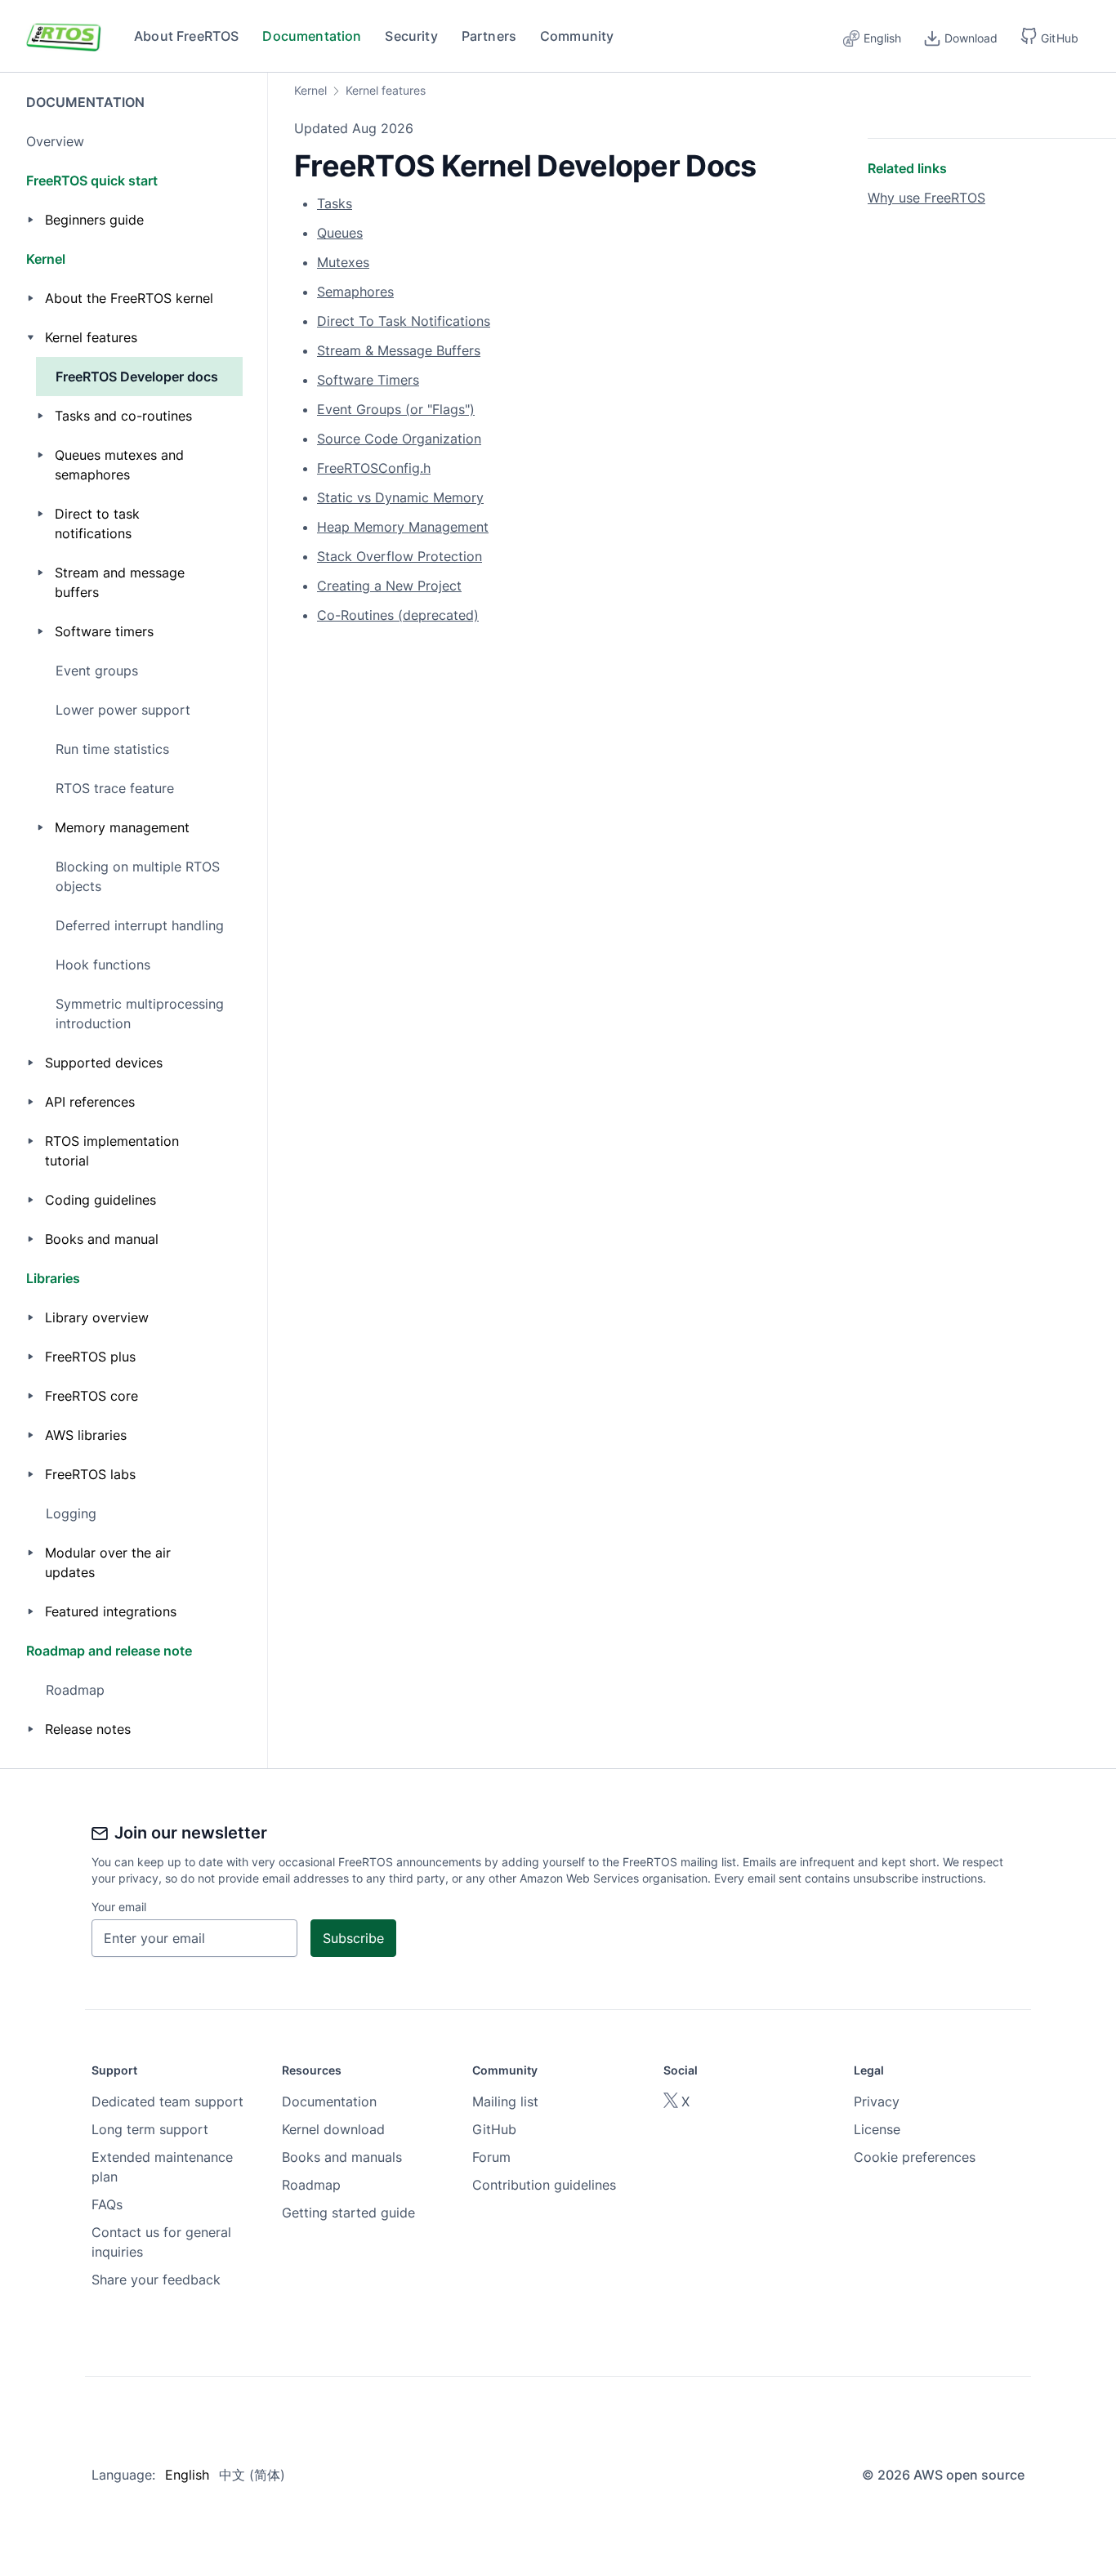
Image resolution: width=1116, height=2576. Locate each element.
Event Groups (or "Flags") (396, 409)
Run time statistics (112, 749)
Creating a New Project (389, 586)
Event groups (97, 671)
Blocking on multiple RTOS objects (138, 876)
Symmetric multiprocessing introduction (140, 1014)
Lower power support (123, 710)
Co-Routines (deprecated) (398, 615)
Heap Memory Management (403, 527)
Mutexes (343, 262)
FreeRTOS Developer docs (137, 377)
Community (577, 36)
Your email (119, 1907)
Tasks (335, 203)
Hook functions (103, 965)
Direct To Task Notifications (404, 321)
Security (411, 36)
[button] (1049, 36)
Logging (71, 1513)
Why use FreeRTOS (926, 198)
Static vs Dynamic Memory (400, 497)
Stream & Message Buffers (399, 350)
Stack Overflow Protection (400, 556)
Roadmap (75, 1690)
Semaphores (355, 292)
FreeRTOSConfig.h (374, 468)
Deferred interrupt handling (140, 925)
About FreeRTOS (186, 36)
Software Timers (368, 380)
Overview (55, 141)
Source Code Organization (399, 439)
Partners (489, 36)
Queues (340, 233)
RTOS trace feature (115, 788)
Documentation (312, 36)
